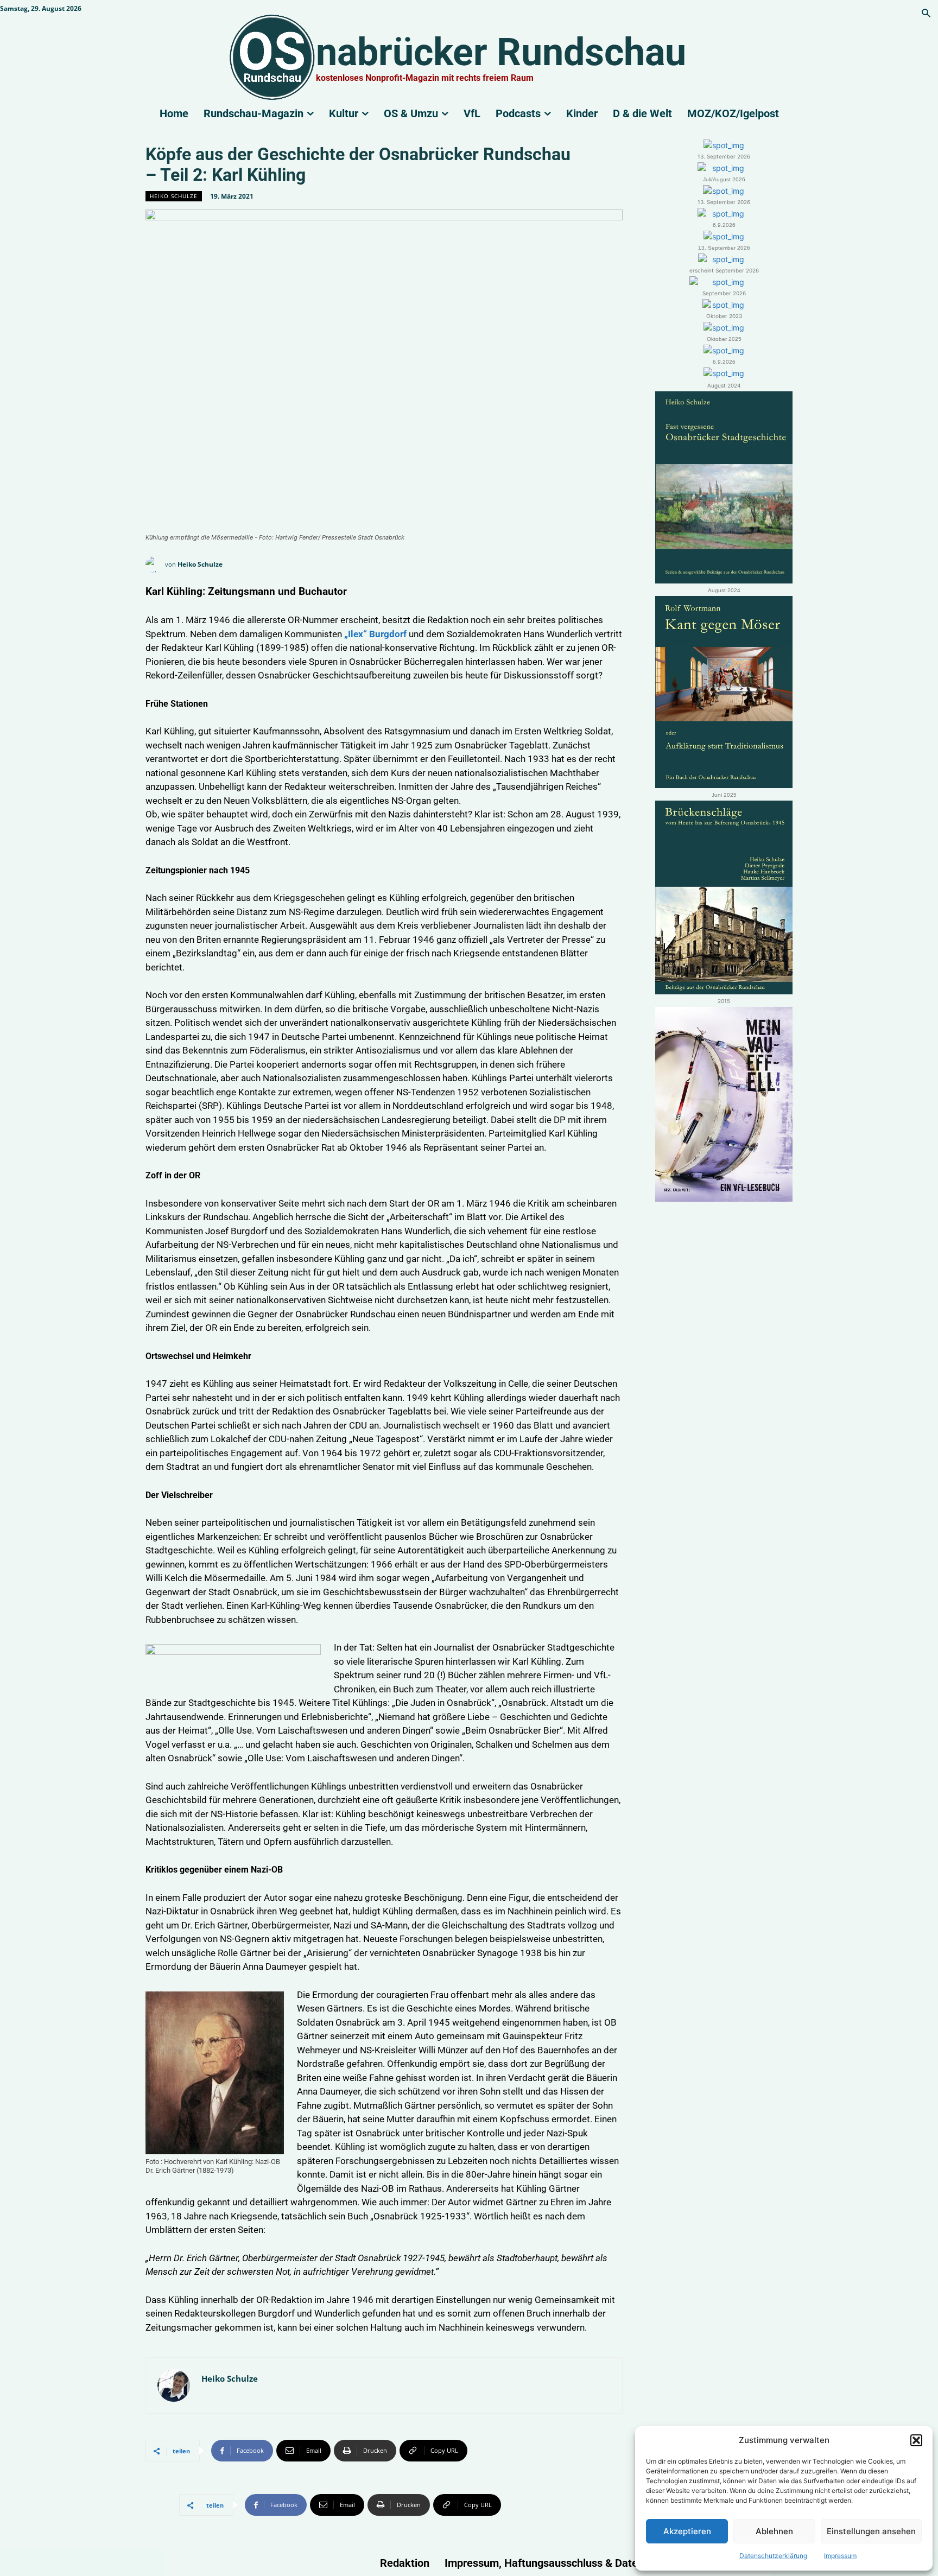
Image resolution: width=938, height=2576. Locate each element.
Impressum (840, 2556)
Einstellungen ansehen (871, 2531)
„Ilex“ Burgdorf (375, 634)
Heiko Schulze (174, 196)
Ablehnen (774, 2531)
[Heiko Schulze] (155, 564)
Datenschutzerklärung (773, 2556)
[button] (916, 2440)
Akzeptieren (687, 2531)
